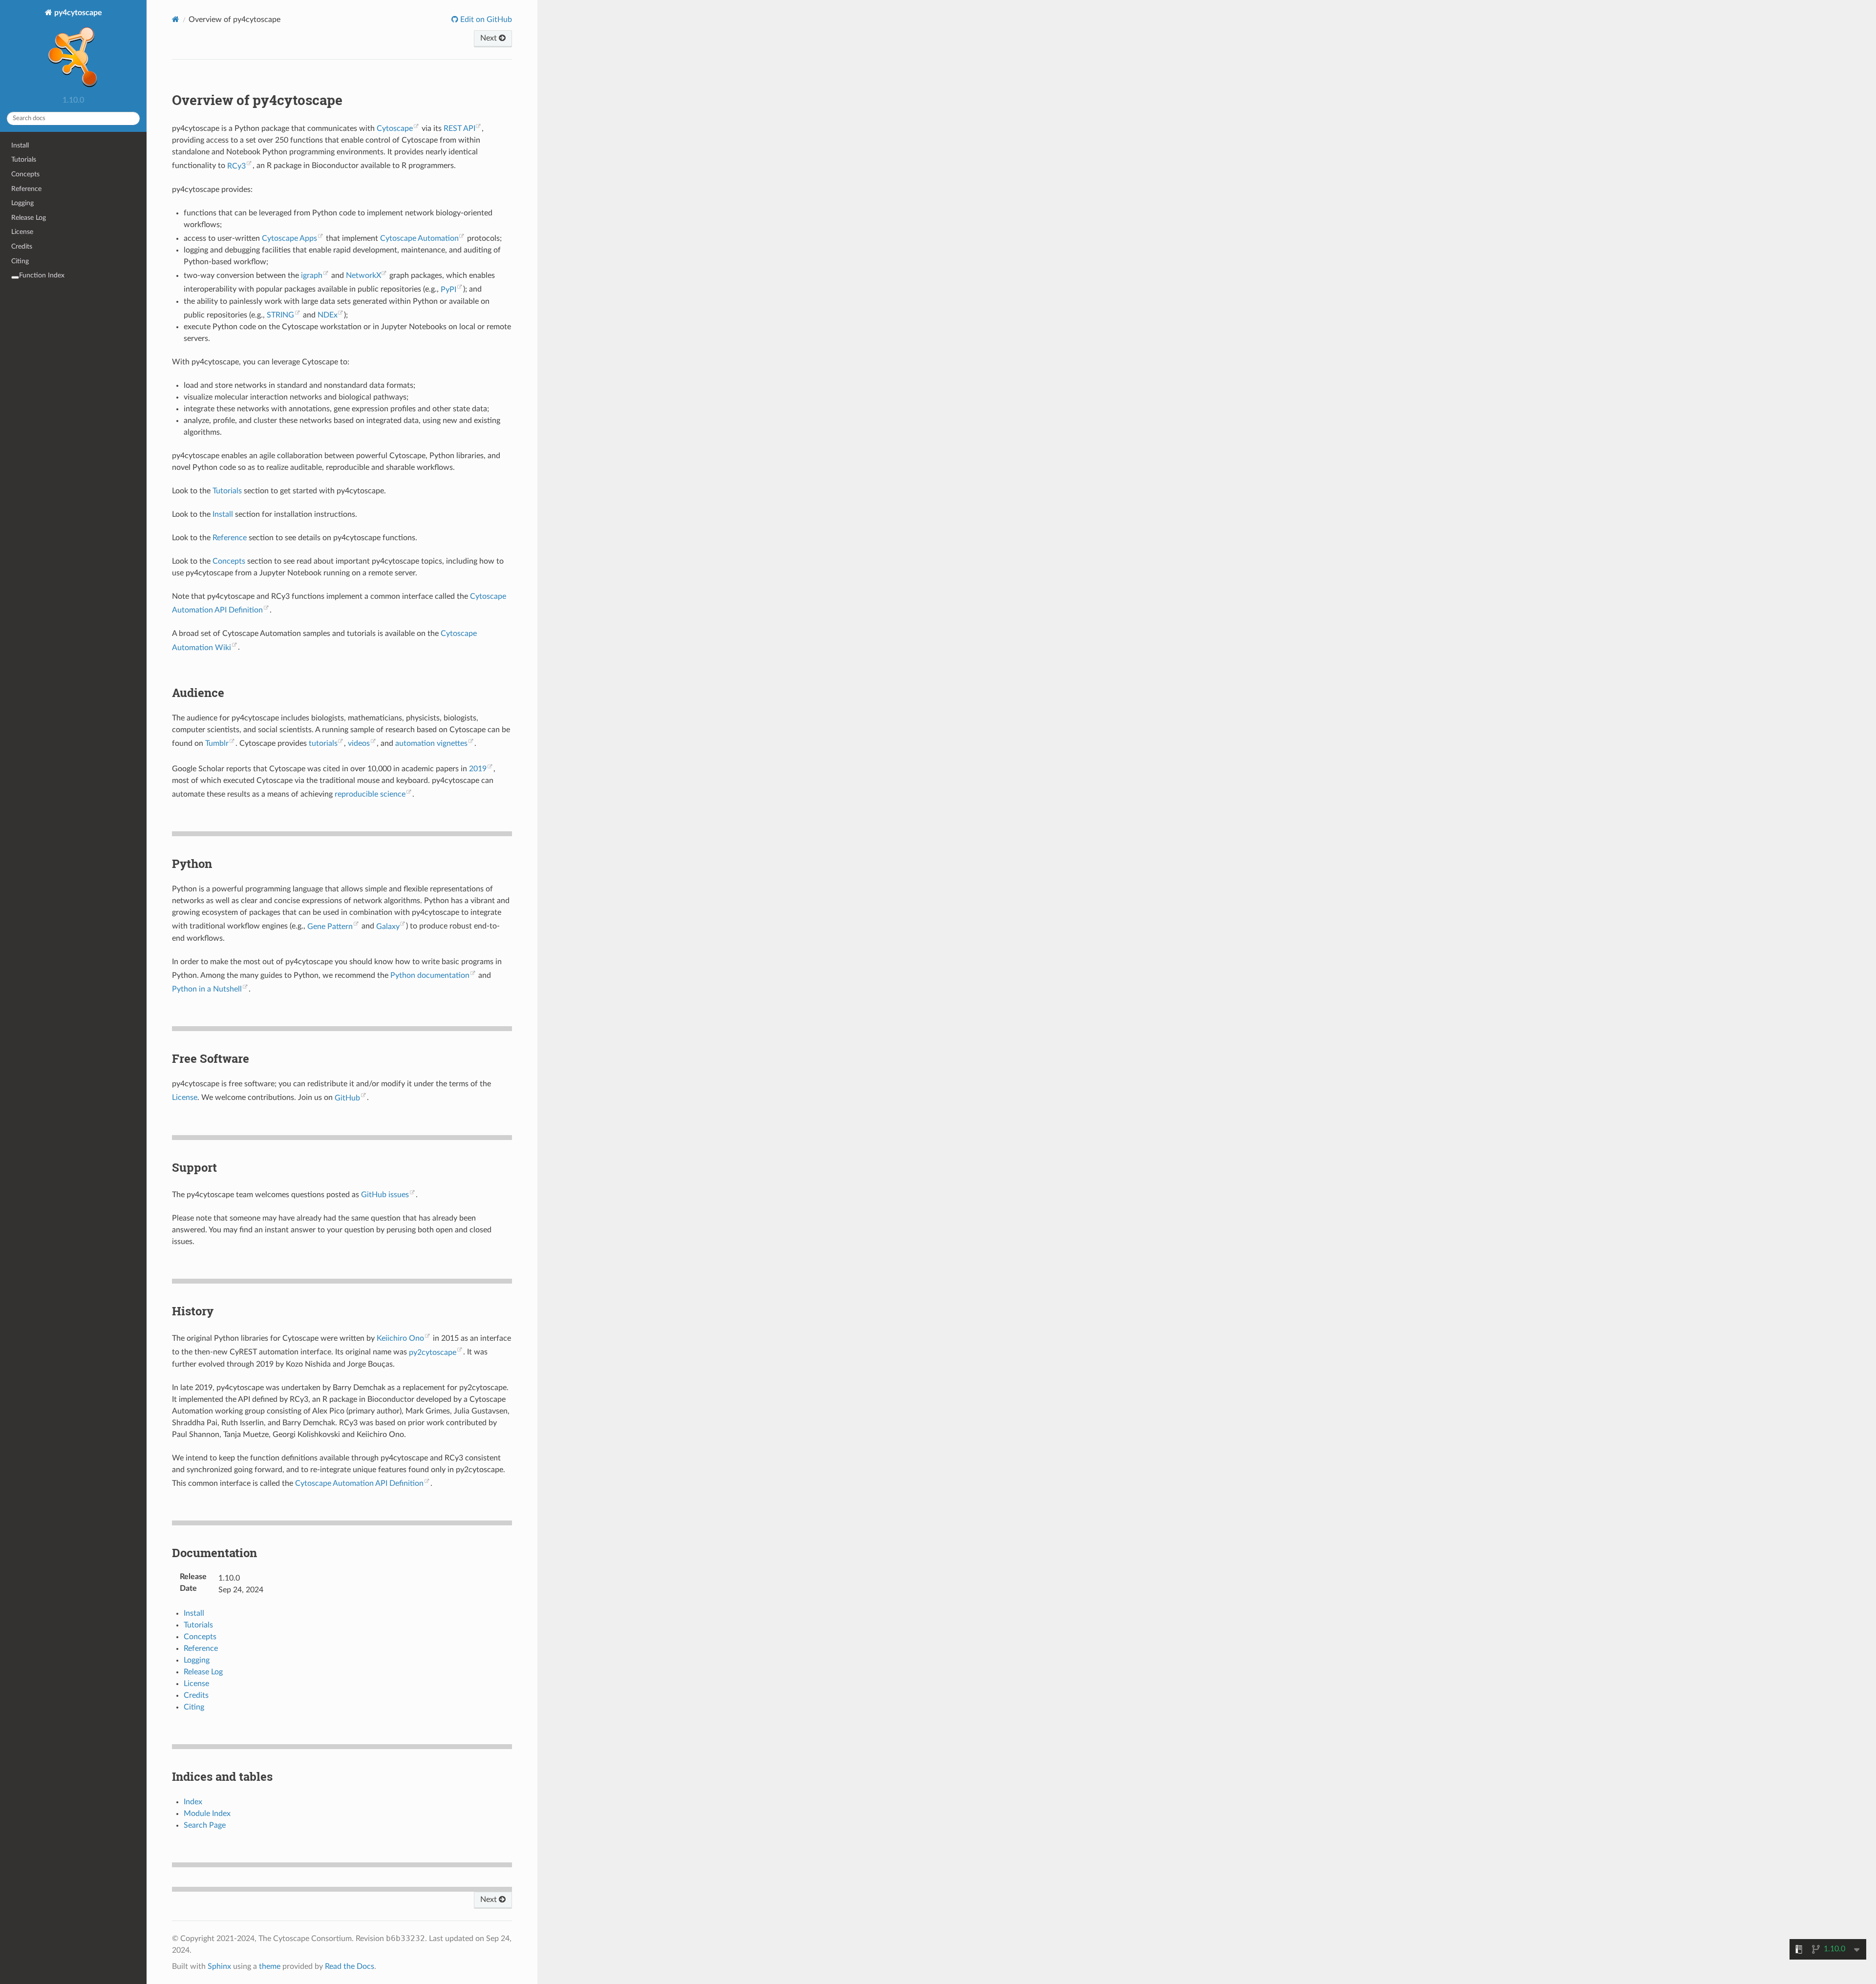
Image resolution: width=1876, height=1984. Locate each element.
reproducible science (370, 794)
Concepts (25, 174)
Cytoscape (395, 128)
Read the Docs (350, 1966)
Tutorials (24, 159)
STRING (280, 315)
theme (270, 1966)
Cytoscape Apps (289, 238)
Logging (22, 203)
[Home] (176, 19)
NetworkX (363, 275)
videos (359, 743)
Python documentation (430, 975)
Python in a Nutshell (207, 989)
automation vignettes (431, 743)
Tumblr (217, 743)
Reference (26, 189)
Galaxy (388, 927)
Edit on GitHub (485, 20)
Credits (22, 246)
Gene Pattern (330, 927)
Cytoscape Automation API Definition (359, 1483)
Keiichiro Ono (400, 1338)
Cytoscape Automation (419, 238)
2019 (478, 769)
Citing (20, 261)
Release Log (29, 218)
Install (20, 145)
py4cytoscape (77, 13)
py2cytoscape (433, 1352)
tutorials (323, 743)
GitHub (347, 1098)
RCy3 (236, 166)
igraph (312, 275)
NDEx (328, 315)
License (22, 232)
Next (490, 38)
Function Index (42, 275)
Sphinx (219, 1966)
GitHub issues (385, 1195)
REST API (459, 128)
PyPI (448, 290)
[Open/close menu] (15, 277)
